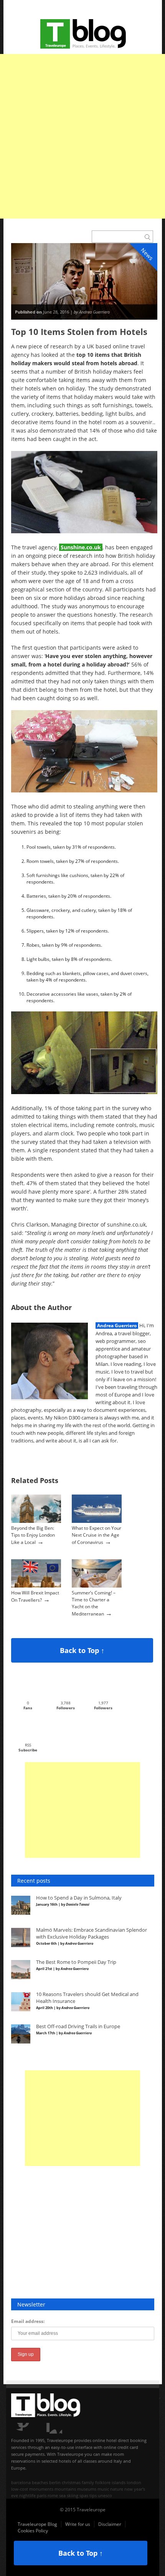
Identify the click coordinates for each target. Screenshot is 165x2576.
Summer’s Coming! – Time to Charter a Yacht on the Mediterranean (94, 1603)
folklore (103, 2482)
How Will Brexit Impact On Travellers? (35, 1596)
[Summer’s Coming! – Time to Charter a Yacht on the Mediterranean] (97, 1586)
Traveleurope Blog (37, 2524)
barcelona (21, 2482)
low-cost (20, 2489)
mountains (65, 2489)
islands (119, 2482)
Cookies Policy (33, 2531)
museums (87, 2489)
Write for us (78, 2524)
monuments (41, 2489)
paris (42, 2495)
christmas (71, 2482)
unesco (105, 2495)
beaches (40, 2482)
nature (117, 2489)
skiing (73, 2495)
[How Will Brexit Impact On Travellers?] (36, 1586)
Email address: (28, 2321)
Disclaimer (110, 2524)
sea (62, 2495)
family (88, 2482)
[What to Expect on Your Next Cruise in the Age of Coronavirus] (97, 1521)
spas (84, 2495)
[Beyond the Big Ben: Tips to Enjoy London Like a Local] (36, 1521)
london (134, 2482)
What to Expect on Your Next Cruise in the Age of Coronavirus (97, 1535)
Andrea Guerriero (117, 1326)
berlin (55, 2482)
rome (53, 2495)
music (103, 2489)
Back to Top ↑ (82, 1650)
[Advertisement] (82, 136)
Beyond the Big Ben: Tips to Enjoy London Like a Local (33, 1535)
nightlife (27, 2495)
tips (93, 2495)
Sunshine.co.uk (81, 547)
